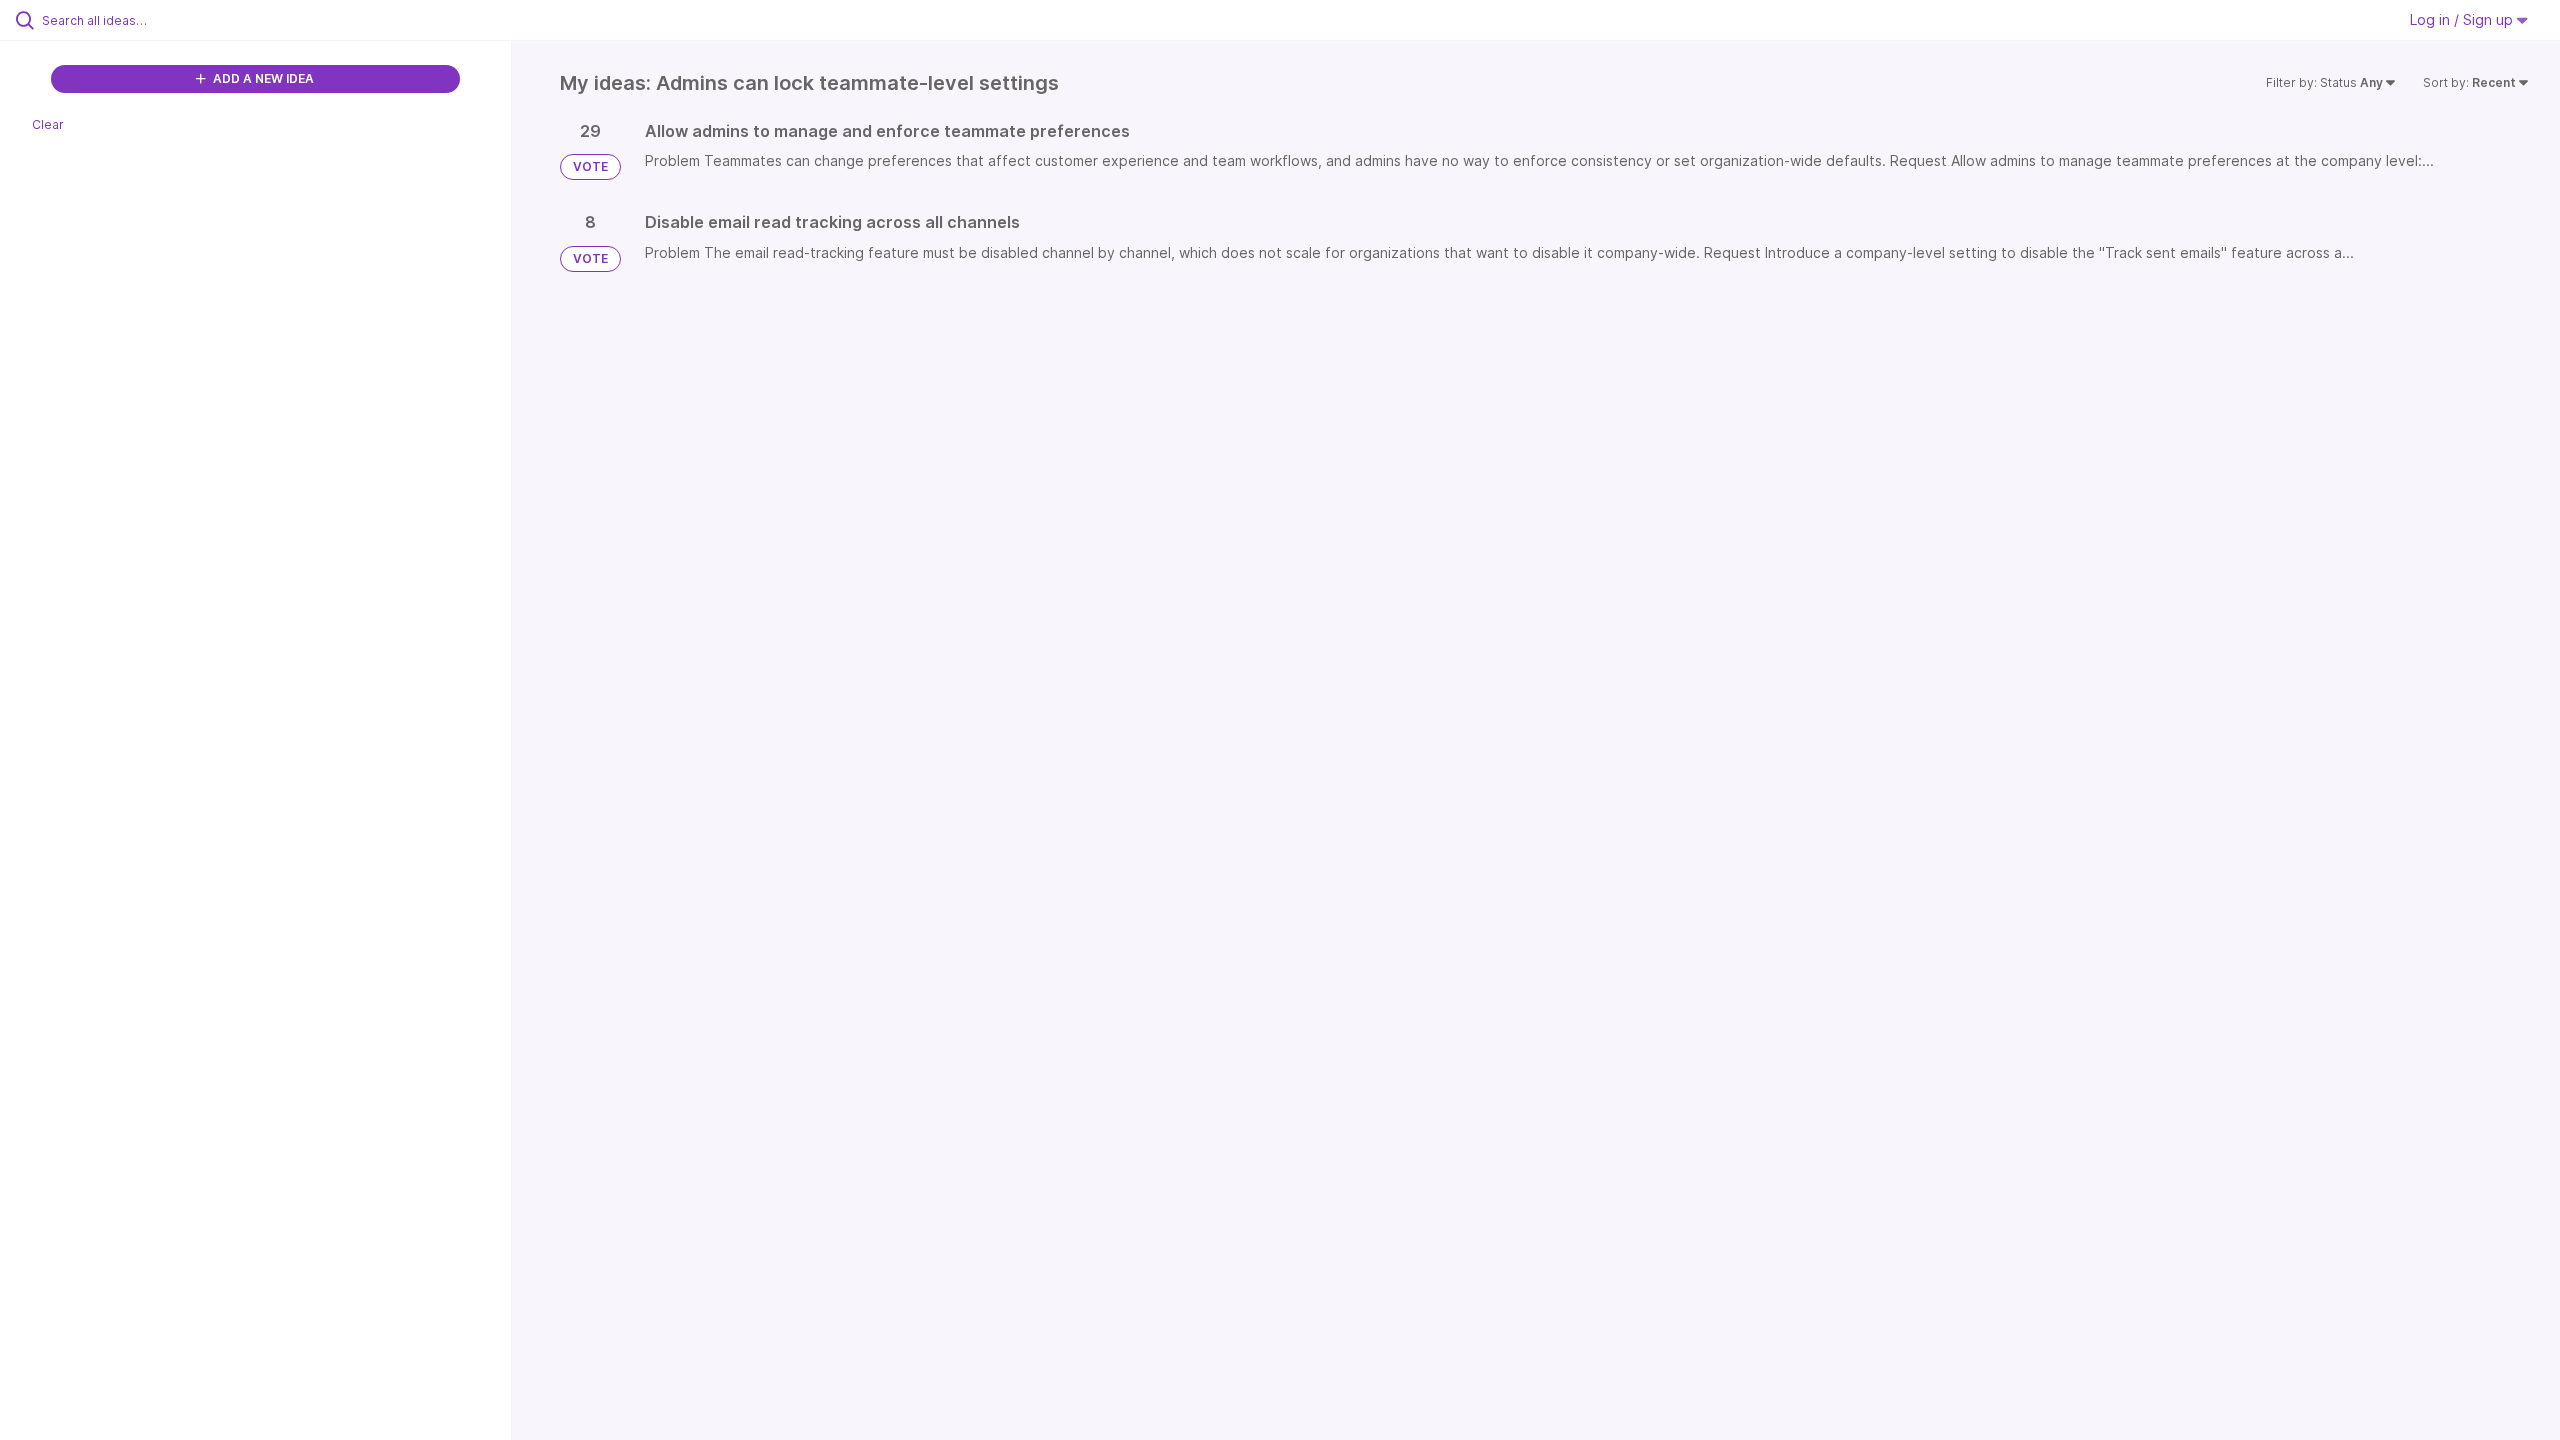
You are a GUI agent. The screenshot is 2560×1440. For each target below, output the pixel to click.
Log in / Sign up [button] (2463, 19)
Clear (48, 124)
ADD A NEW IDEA (262, 78)
